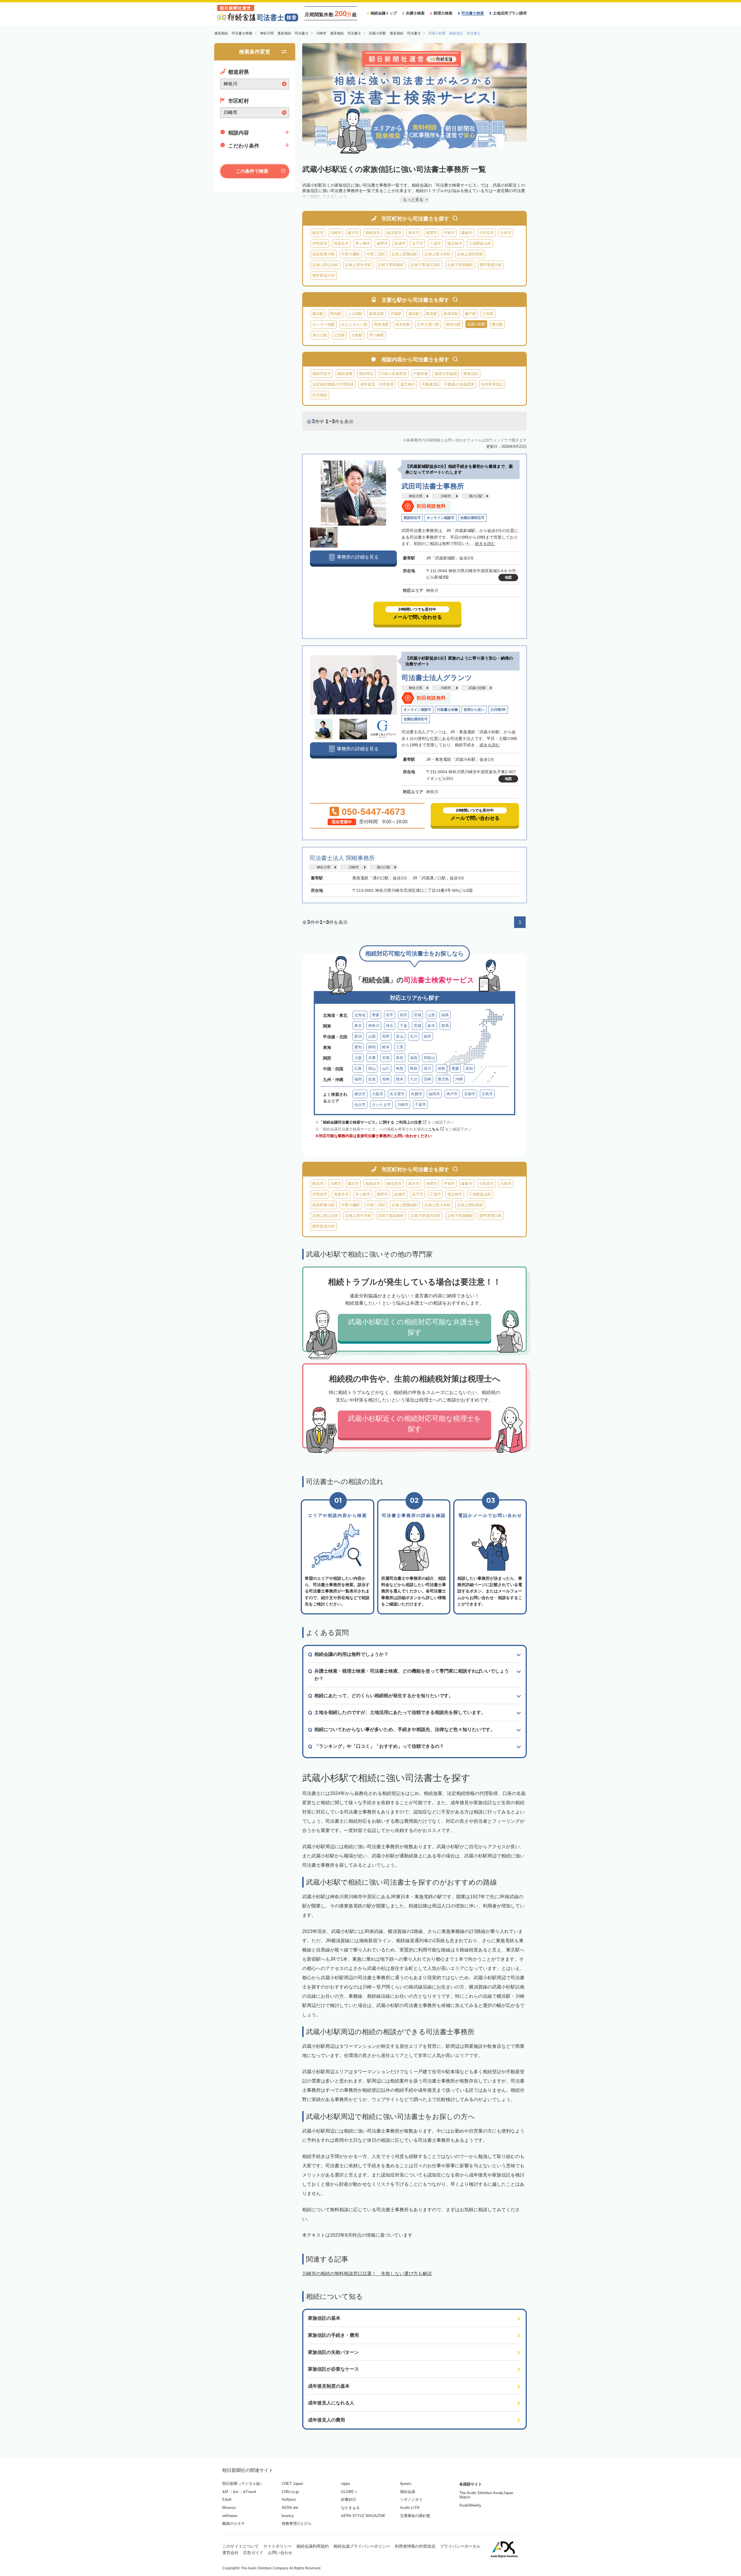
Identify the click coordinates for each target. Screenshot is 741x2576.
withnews (230, 2516)
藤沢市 (353, 233)
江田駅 (488, 314)
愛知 (358, 1047)
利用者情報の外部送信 (415, 2546)
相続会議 (408, 2492)
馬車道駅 (381, 324)
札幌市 (417, 1094)
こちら (434, 1129)
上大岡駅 (355, 314)
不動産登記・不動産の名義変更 (448, 384)
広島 (358, 1068)
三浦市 (435, 243)
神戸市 (452, 1094)
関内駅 (336, 314)
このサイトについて (241, 2546)
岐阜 (386, 1047)
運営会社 (230, 2553)
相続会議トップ (384, 13)
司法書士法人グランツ (437, 678)
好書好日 (349, 2499)
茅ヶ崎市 (363, 243)
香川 (428, 1068)
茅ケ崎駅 (377, 335)
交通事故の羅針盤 (415, 2516)
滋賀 (414, 1058)
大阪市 (378, 1094)
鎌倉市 (467, 233)
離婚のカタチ (234, 2523)
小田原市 (486, 233)
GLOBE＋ (349, 2492)
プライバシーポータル (460, 2546)
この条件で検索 (252, 171)
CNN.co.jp (290, 2492)
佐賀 (372, 1079)
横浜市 (318, 233)
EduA (227, 2499)
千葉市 (420, 1105)
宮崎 (428, 1079)
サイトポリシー (278, 2546)
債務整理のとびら (297, 2523)
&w (236, 2492)
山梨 (372, 1036)
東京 (358, 1026)
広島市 (487, 1094)
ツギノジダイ (411, 2499)
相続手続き (322, 374)
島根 (414, 1068)
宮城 (417, 1015)
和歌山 (429, 1058)
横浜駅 (318, 314)
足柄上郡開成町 (405, 254)
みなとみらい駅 (354, 324)
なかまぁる (350, 2508)
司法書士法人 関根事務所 (342, 858)
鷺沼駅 (497, 324)
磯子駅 (471, 314)
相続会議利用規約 (313, 2546)
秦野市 (382, 243)
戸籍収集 (421, 374)
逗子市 (418, 243)
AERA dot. (290, 2508)
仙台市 (360, 1105)
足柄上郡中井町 (358, 265)
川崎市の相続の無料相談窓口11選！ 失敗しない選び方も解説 (367, 2274)
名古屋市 (397, 1094)
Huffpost (289, 2499)
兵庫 (372, 1058)
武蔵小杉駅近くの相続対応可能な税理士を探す (414, 1424)
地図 (508, 577)
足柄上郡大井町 (438, 254)
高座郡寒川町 (324, 254)
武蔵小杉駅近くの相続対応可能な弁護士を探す (414, 1327)
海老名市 (341, 243)
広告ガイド (253, 2553)
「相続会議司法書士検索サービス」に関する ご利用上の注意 (370, 1122)
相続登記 (366, 374)
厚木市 (414, 233)
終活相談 (320, 395)
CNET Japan (292, 2484)
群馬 (445, 1026)
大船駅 (357, 335)
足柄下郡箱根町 (391, 265)
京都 (386, 1058)
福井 (428, 1036)
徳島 (441, 1068)
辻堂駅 (339, 335)
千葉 (403, 1026)
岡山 (372, 1068)
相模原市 (373, 233)
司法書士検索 (473, 13)
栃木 (431, 1026)
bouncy (288, 2516)
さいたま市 (381, 1105)
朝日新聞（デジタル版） (243, 2484)
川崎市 (336, 233)
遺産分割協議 (446, 374)
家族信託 (471, 374)
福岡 (358, 1079)
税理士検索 (443, 13)
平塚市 (449, 233)
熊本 (400, 1079)
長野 (386, 1036)
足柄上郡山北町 (325, 265)
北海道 (360, 1015)
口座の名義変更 (394, 374)
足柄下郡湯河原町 (425, 265)
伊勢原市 (320, 243)
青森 (376, 1015)
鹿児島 (443, 1079)
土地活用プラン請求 (510, 13)
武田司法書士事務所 (433, 486)
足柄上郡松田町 (470, 254)
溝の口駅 (320, 335)
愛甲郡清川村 (324, 276)
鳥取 (400, 1068)
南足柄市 (455, 243)
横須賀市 (394, 233)
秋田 (403, 1015)
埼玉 (390, 1026)
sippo (345, 2484)
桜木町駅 (403, 324)
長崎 (386, 1079)
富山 (400, 1036)
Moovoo (229, 2508)
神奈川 (374, 1026)
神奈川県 (416, 496)
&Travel (250, 2492)
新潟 (358, 1036)
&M (225, 2492)
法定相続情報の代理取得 (333, 384)
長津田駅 (451, 314)
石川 (414, 1036)
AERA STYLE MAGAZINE (363, 2516)
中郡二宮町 (376, 254)
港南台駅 (453, 324)
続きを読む (485, 544)
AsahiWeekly (470, 2505)
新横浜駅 (377, 314)
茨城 (417, 1026)
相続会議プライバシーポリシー (362, 2546)
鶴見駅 (431, 314)
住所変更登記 (492, 384)
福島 (445, 1015)
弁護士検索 (415, 13)
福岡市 (434, 1094)
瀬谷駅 (414, 314)
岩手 (390, 1015)
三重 (400, 1047)
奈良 (400, 1058)
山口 (386, 1068)
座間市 (431, 233)
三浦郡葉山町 (480, 243)
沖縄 (459, 1079)
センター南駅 (324, 324)
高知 (469, 1068)
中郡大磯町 (351, 254)
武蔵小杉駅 (477, 688)
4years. (406, 2484)
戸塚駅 (396, 314)
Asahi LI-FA (410, 2508)
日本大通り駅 (428, 324)
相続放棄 (345, 374)
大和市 (506, 233)
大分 (414, 1079)
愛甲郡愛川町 (491, 265)
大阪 (358, 1058)
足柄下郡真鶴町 (460, 265)
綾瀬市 (400, 243)
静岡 (372, 1047)
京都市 (470, 1094)
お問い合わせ (280, 2553)
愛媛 (455, 1068)
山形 (431, 1015)
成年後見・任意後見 (377, 384)
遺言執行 (408, 384)
